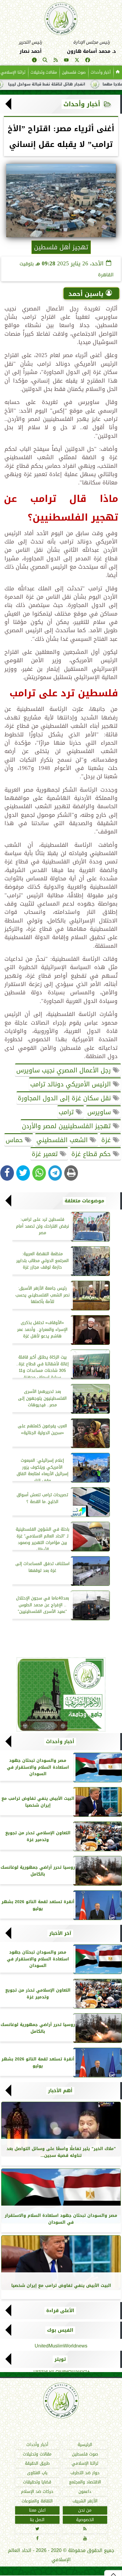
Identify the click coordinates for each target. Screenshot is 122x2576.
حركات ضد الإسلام (37, 2492)
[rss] (56, 61)
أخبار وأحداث (101, 72)
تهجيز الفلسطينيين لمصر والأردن (67, 1126)
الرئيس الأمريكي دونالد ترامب (72, 1084)
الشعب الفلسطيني (63, 1140)
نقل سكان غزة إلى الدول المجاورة (65, 1098)
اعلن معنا (37, 2510)
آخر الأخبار (60, 1933)
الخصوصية (85, 2520)
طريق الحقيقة (37, 2463)
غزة (107, 1140)
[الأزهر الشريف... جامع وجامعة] (61, 1694)
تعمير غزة (46, 1154)
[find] (45, 61)
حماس (15, 1140)
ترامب (67, 1112)
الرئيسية (85, 2445)
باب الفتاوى (37, 2473)
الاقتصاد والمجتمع (85, 2482)
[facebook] (88, 61)
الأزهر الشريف (85, 2501)
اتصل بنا (37, 2520)
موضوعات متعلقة (84, 1201)
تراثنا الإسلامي (85, 2463)
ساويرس (100, 1112)
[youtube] (66, 61)
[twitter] (77, 61)
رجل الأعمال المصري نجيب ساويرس (65, 1070)
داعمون (85, 2492)
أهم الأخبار (60, 2091)
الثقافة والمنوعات (37, 2501)
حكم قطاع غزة (92, 1154)
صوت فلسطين (74, 72)
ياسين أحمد (86, 294)
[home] (118, 72)
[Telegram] (55, 1173)
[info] (34, 61)
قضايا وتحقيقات (37, 2482)
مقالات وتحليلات (44, 72)
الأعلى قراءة (60, 2311)
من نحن (85, 2510)
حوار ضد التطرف (85, 2473)
